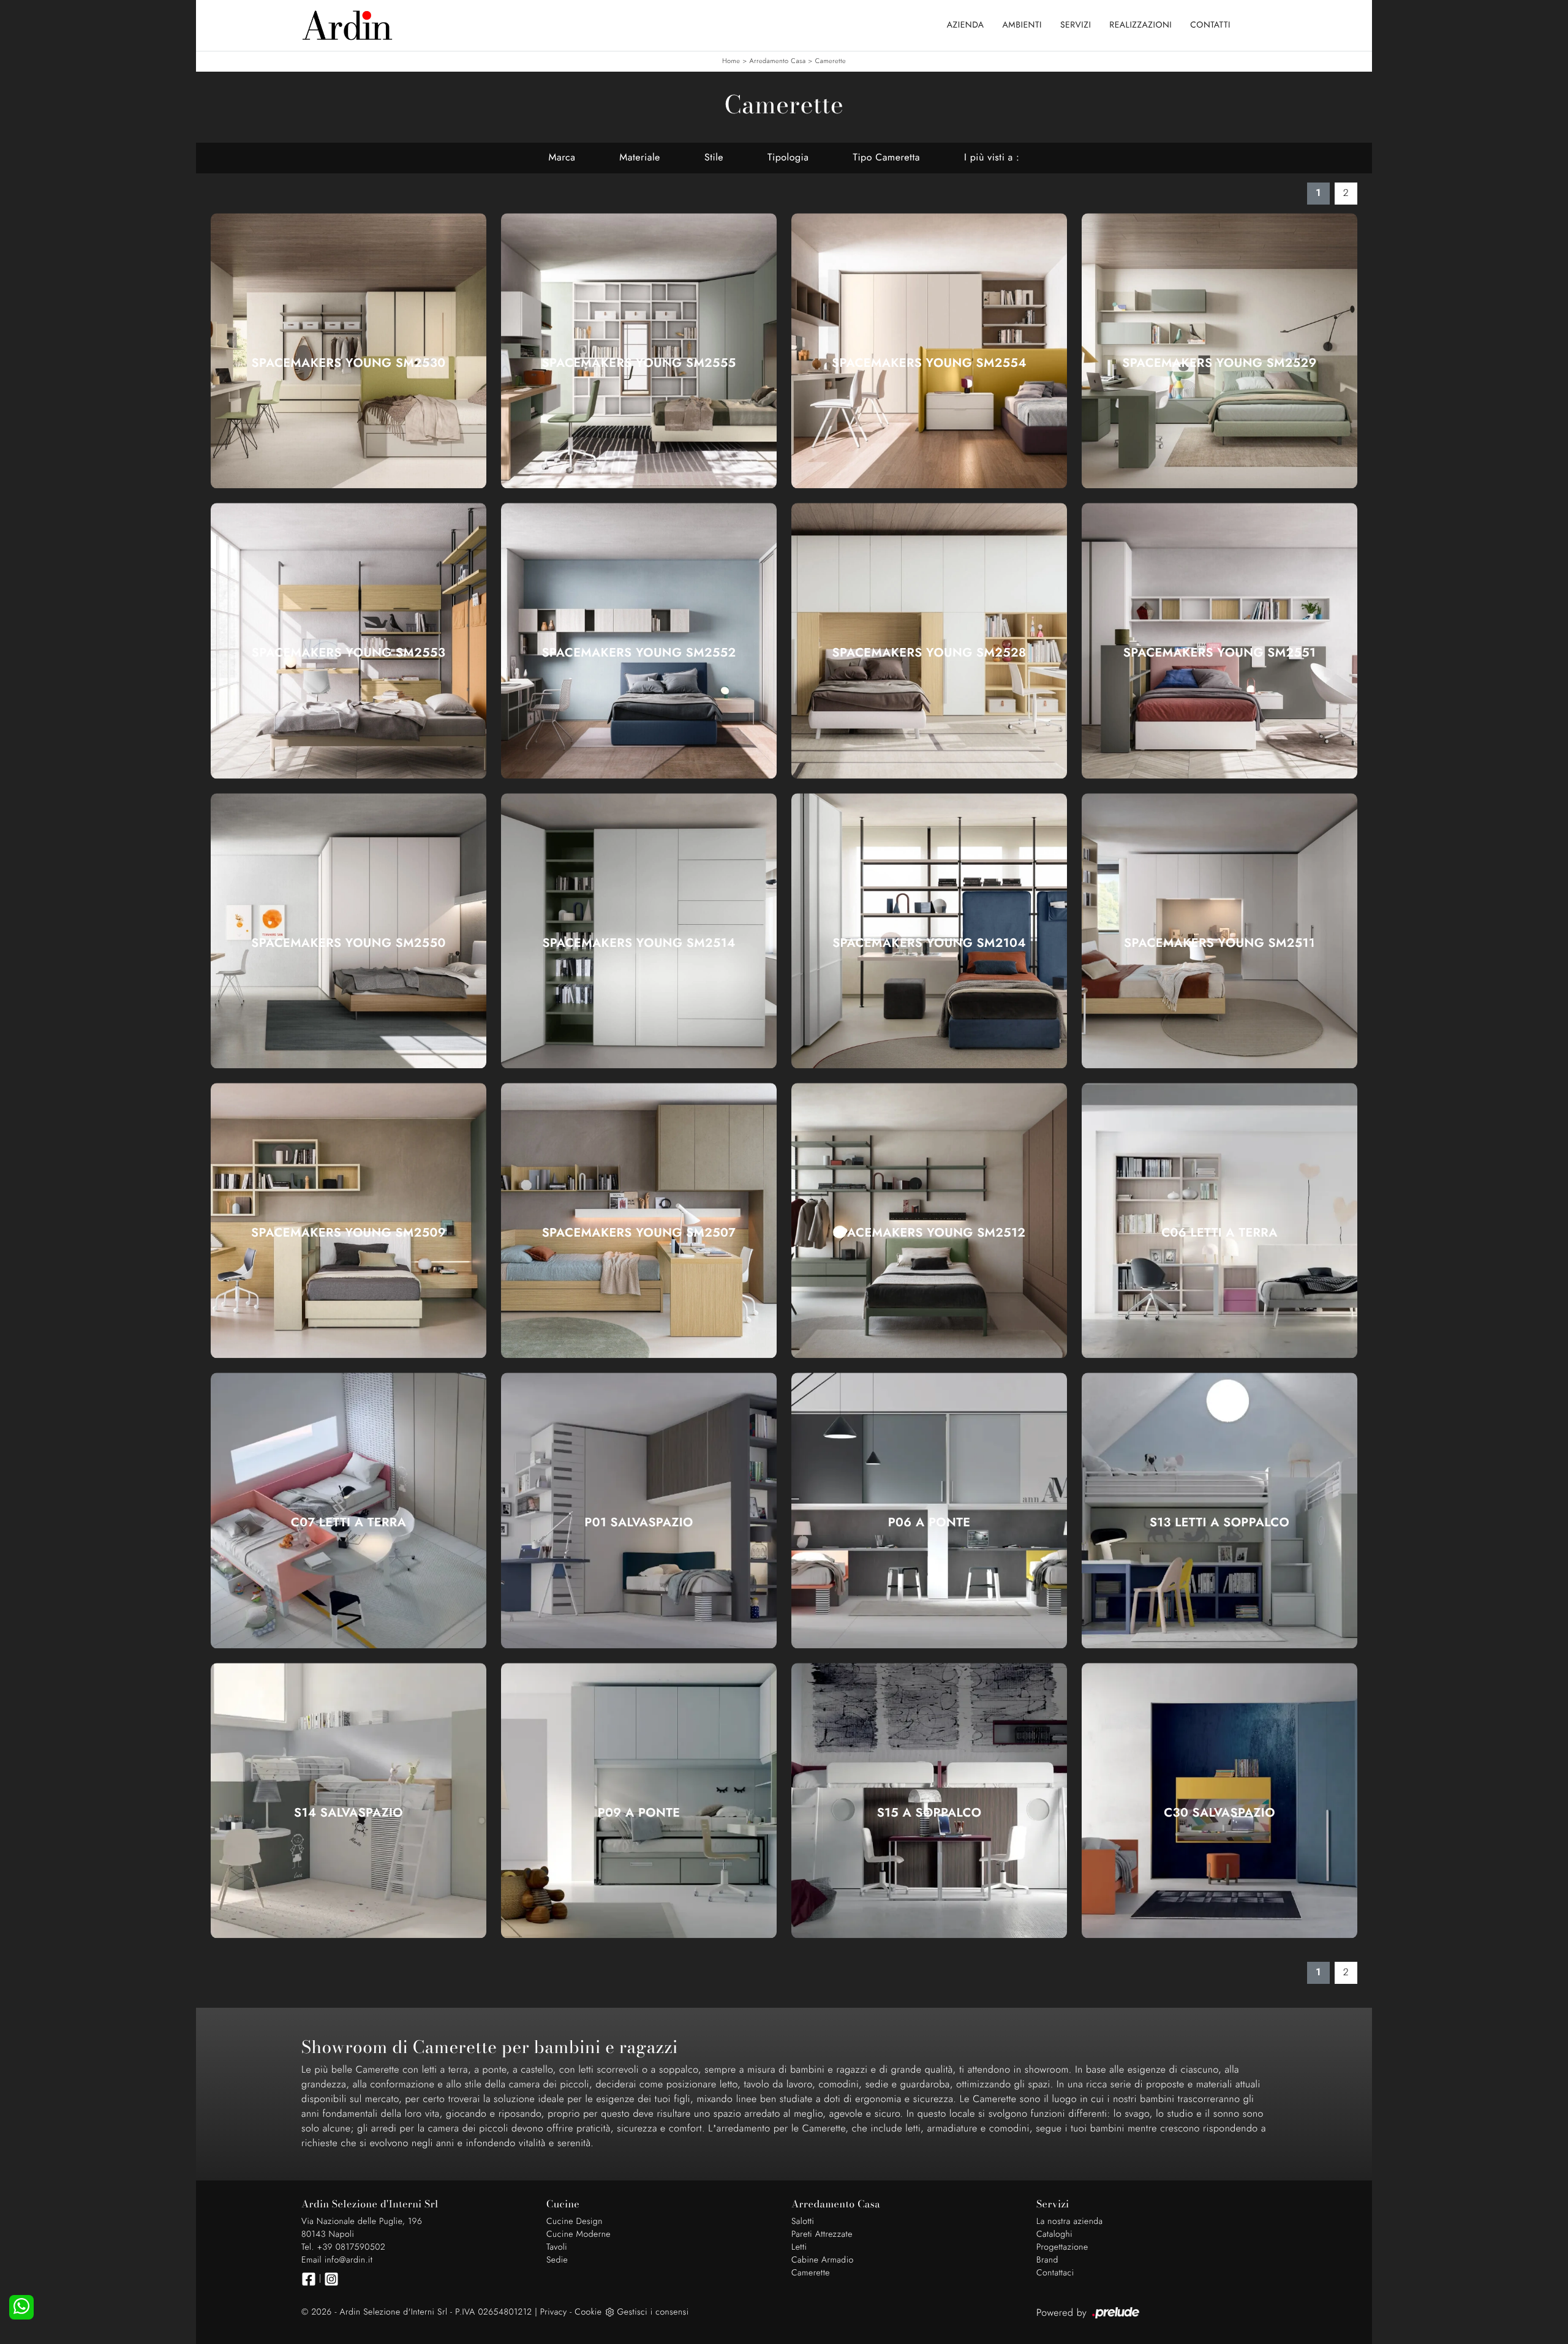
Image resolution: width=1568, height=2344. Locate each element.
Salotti (803, 2222)
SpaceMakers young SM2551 (1219, 653)
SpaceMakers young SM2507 (639, 1233)
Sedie (557, 2260)
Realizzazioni (1140, 25)
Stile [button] (714, 158)
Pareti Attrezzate (822, 2234)
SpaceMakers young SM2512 (929, 1233)
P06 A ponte (929, 1523)
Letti (799, 2247)
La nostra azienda (1070, 2222)
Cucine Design (575, 2222)
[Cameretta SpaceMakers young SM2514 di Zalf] (639, 931)
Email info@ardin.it (337, 2260)
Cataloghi (1054, 2234)
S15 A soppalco (929, 1813)
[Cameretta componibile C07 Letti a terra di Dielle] (349, 1511)
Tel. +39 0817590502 (343, 2247)
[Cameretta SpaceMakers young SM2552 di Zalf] (639, 641)
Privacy (554, 2312)
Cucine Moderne (579, 2234)
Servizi (1076, 25)
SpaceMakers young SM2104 (929, 943)
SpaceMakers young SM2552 (639, 653)
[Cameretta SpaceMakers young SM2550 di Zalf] (349, 931)
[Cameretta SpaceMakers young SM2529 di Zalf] (1219, 351)
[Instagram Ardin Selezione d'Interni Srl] (331, 2279)
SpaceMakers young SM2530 (349, 363)
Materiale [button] (640, 158)
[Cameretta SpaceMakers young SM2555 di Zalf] (639, 351)
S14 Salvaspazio (349, 1813)
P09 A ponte (639, 1813)
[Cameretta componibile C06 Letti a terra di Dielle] (1219, 1220)
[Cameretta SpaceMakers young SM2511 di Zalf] (1219, 931)
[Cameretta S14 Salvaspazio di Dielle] (349, 1800)
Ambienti (1022, 25)
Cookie (588, 2312)
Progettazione (1062, 2247)
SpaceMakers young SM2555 (639, 363)
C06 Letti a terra (1219, 1233)
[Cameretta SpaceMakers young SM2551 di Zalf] (1219, 641)
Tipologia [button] (788, 158)
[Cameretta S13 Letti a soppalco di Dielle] (1219, 1511)
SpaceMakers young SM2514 (639, 943)
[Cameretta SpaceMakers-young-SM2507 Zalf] (639, 1220)
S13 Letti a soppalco (1219, 1523)
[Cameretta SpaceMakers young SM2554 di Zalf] (929, 351)
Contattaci (1055, 2273)
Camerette (831, 61)
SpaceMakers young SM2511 (1219, 943)
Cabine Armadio (823, 2260)
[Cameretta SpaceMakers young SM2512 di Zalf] (929, 1220)
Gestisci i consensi (653, 2312)
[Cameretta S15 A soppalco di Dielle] (929, 1800)
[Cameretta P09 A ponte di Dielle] (639, 1800)
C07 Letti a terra (349, 1523)
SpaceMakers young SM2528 (929, 653)
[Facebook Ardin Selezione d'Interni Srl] (309, 2279)
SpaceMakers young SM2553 (349, 653)
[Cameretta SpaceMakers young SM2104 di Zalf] (929, 931)
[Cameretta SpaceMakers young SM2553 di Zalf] (349, 641)
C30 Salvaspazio (1219, 1813)
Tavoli (557, 2247)
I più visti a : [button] (992, 158)
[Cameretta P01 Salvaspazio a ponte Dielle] (639, 1511)
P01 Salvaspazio (639, 1523)
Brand (1047, 2260)
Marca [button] (562, 158)
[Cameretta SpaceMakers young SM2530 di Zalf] (349, 351)
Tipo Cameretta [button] (886, 158)
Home (731, 61)
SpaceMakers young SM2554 (929, 363)
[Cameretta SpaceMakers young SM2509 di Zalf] (349, 1220)
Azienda (966, 25)
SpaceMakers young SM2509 (349, 1233)
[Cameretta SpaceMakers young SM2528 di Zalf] (929, 641)
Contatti (1210, 25)
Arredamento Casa (778, 61)
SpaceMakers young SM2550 (348, 943)
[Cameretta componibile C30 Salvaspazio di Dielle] (1219, 1800)
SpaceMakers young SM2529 (1219, 363)
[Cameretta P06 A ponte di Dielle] (929, 1511)
